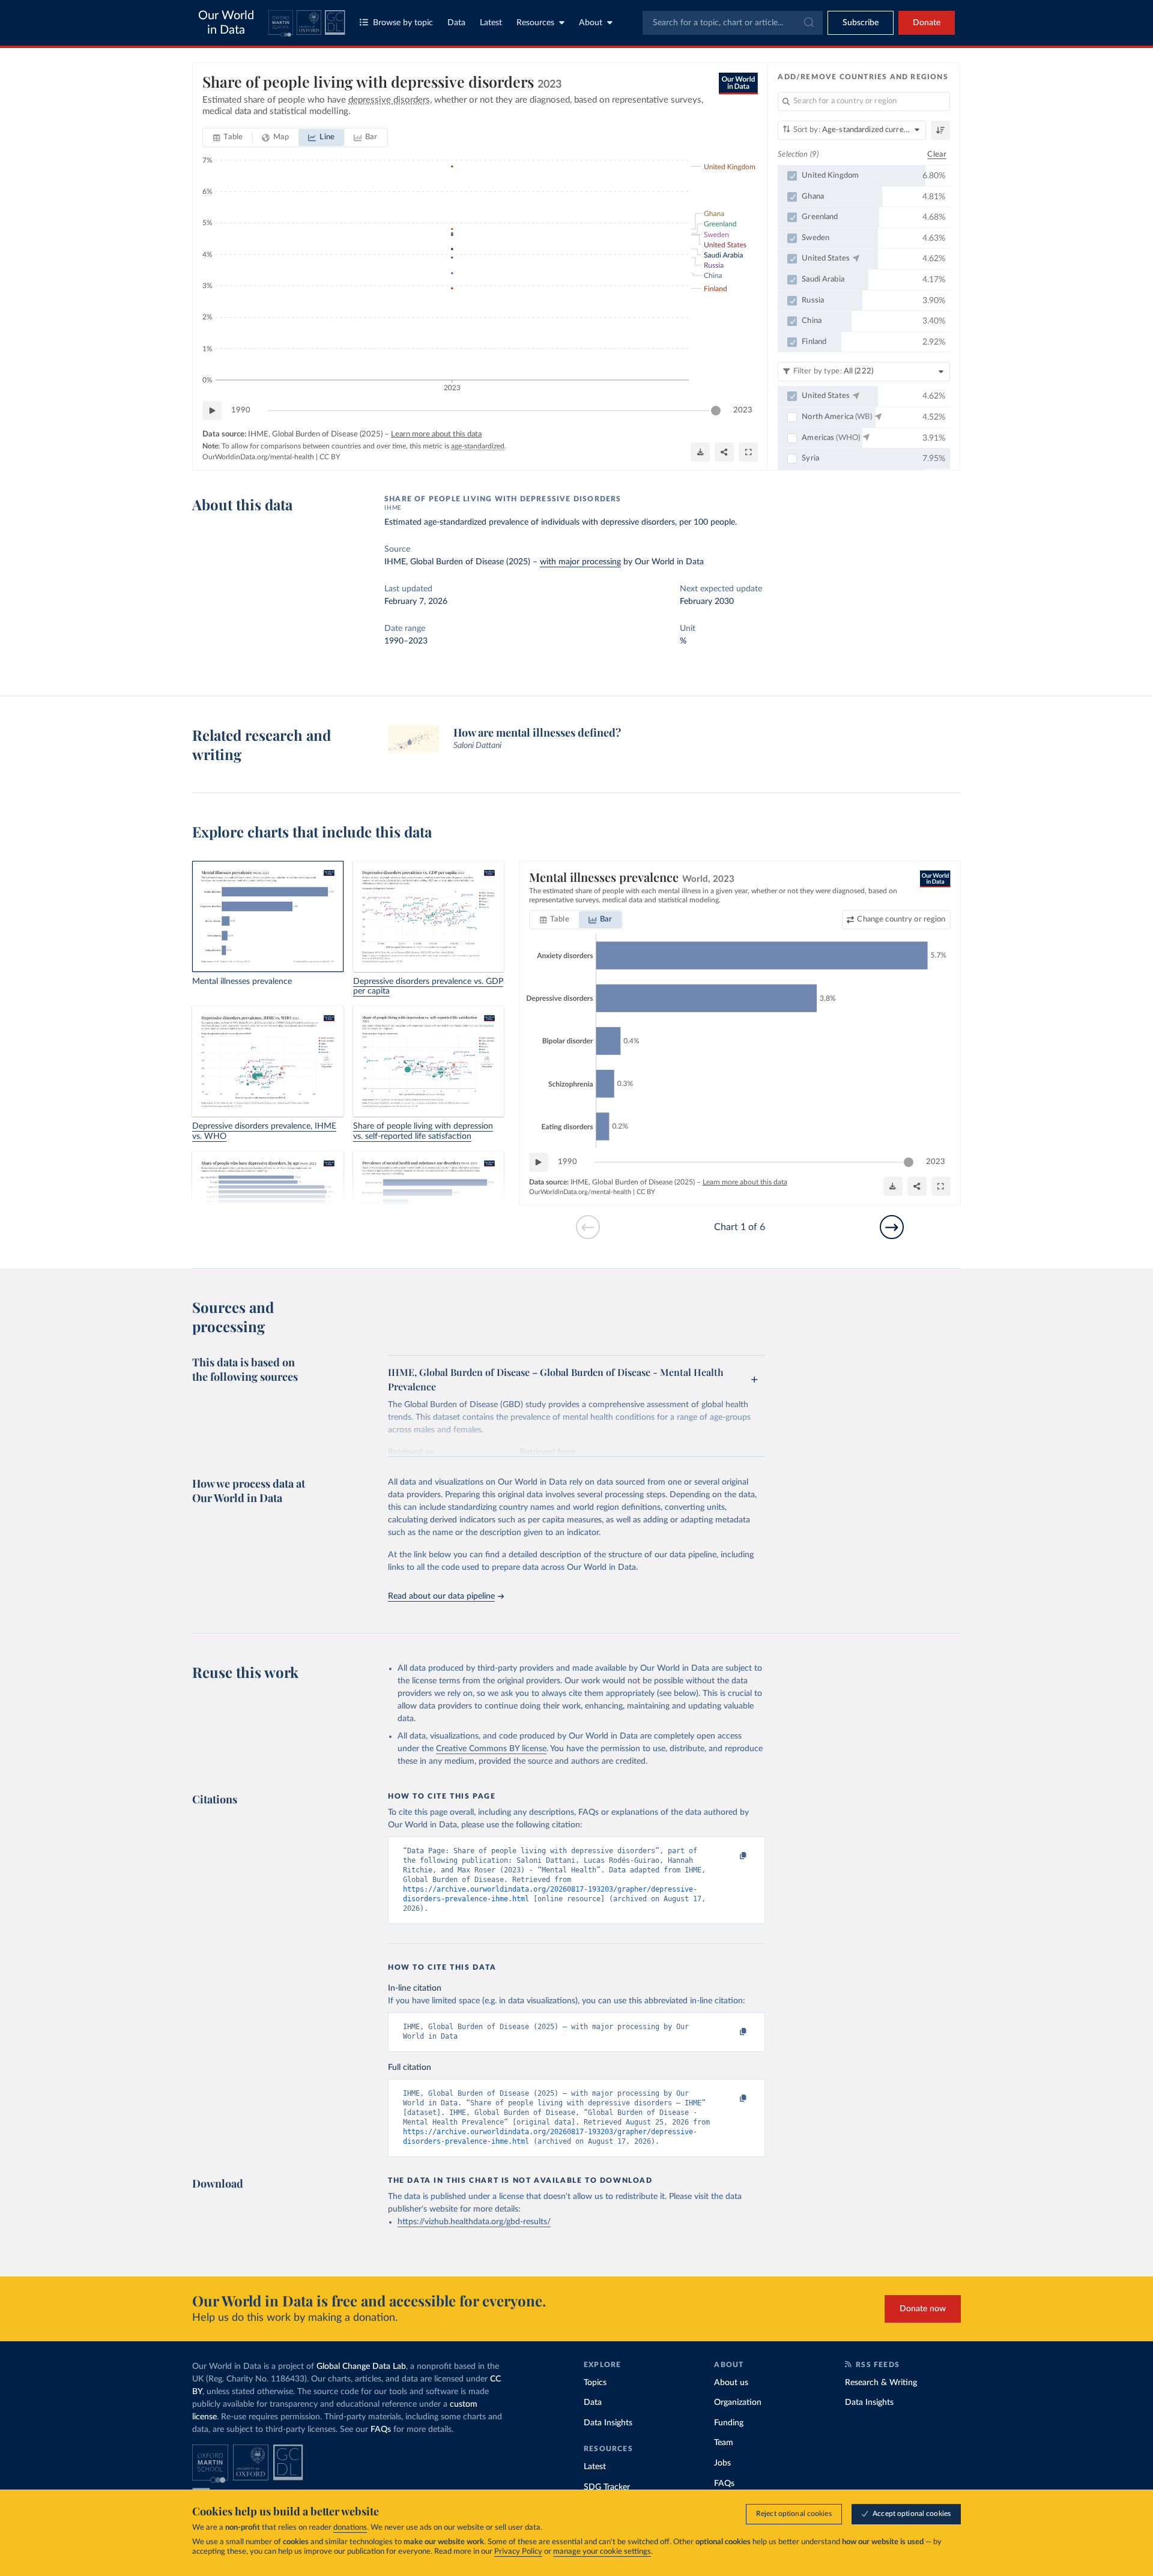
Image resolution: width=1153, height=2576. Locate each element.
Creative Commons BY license (491, 1749)
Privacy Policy (518, 2552)
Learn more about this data (436, 434)
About (591, 23)
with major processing (580, 562)
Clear (937, 155)
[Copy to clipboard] (731, 1856)
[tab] (228, 137)
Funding (729, 2423)
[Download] (700, 452)
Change (901, 919)
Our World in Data (226, 23)
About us (731, 2383)
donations (350, 2528)
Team (724, 2443)
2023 (743, 410)
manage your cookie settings (602, 2552)
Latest (491, 23)
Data (456, 23)
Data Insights (608, 2423)
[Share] (724, 452)
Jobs (722, 2463)
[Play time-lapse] (212, 411)
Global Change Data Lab (361, 2366)
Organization (738, 2403)
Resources (535, 23)
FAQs (381, 2430)
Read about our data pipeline (441, 1596)
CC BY (330, 457)
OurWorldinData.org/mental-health (258, 457)
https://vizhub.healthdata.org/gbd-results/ (474, 2222)
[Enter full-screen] (748, 452)
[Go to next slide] (892, 1227)
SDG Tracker (607, 2487)
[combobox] (733, 23)
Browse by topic (403, 23)
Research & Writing (881, 2383)
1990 (241, 410)
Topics (595, 2383)
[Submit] (808, 23)
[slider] (716, 411)
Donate (927, 23)
